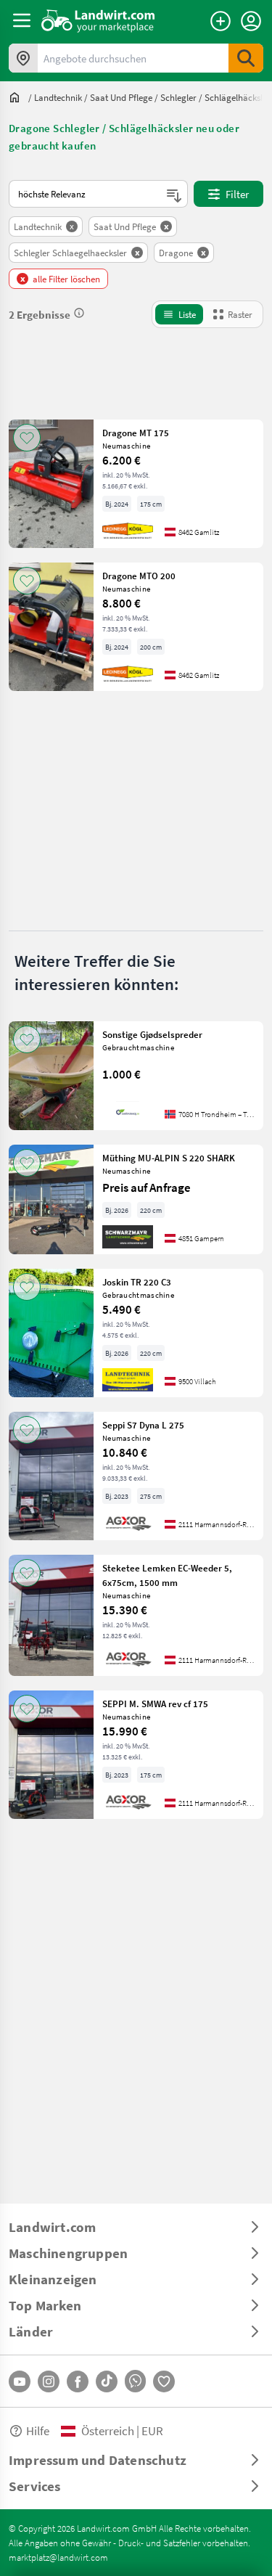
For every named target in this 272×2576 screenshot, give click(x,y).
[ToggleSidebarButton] (22, 20)
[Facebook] (78, 2381)
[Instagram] (49, 2381)
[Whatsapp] (135, 2381)
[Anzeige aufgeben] (221, 21)
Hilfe (38, 2430)
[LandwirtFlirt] (164, 2381)
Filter (237, 194)
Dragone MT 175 (136, 433)
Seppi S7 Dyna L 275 (143, 1425)
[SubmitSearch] (246, 58)
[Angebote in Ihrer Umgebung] (23, 58)
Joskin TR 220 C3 (137, 1282)
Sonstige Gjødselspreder (152, 1034)
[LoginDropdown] (251, 21)
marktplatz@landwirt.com (58, 2557)
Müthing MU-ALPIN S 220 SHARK (169, 1158)
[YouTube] (20, 2381)
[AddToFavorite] (27, 438)
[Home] (98, 20)
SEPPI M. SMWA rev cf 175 (155, 1704)
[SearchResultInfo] (79, 313)
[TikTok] (107, 2381)
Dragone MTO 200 (139, 576)
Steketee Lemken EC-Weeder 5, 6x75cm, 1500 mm (167, 1575)
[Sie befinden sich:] (18, 97)
